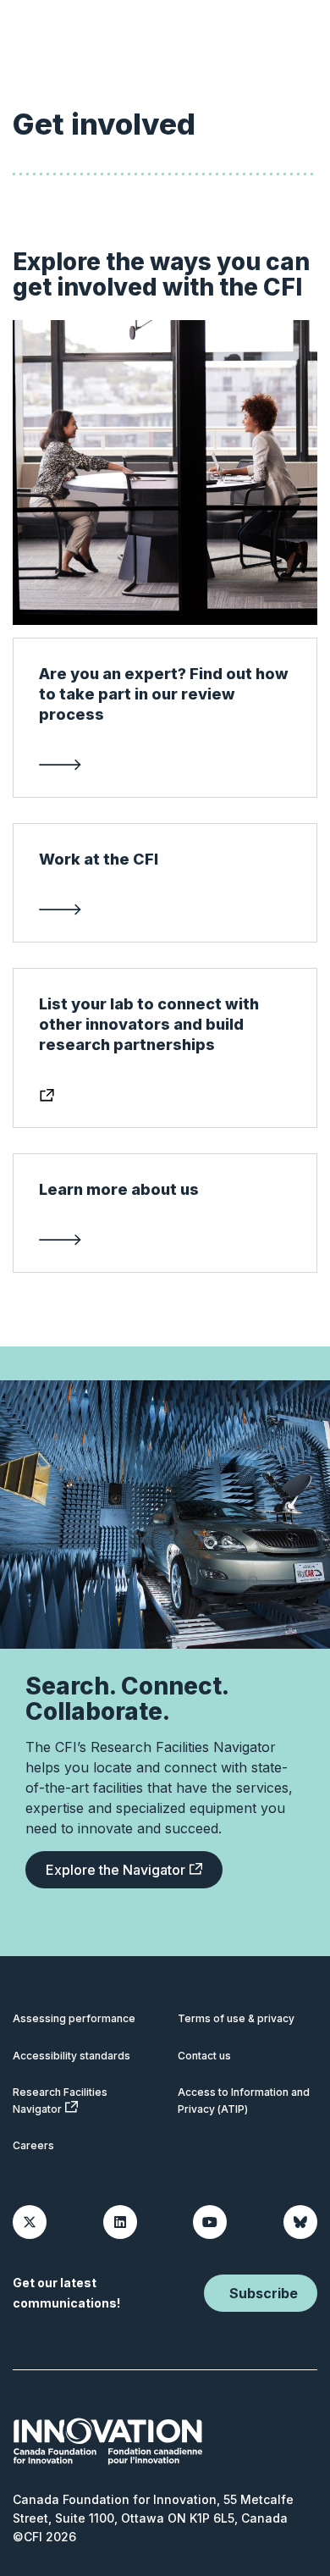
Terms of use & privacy (236, 2018)
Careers (33, 2145)
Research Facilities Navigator (60, 2101)
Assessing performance (74, 2018)
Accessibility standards (71, 2056)
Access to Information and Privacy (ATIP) (244, 2101)
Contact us (204, 2056)
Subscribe (264, 2293)
